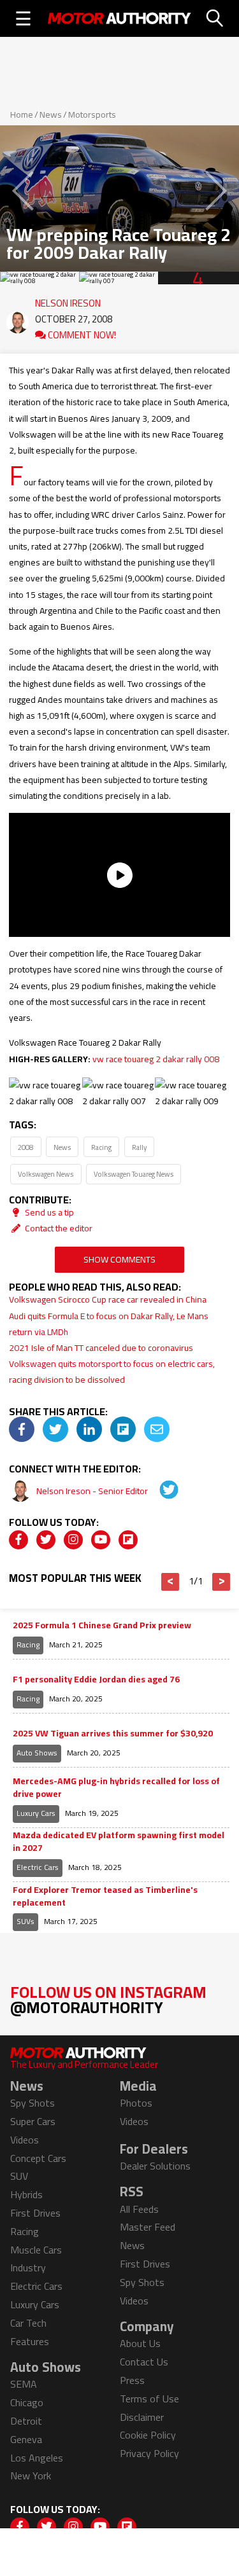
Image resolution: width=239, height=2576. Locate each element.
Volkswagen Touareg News (134, 1174)
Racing (101, 1147)
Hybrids (26, 2194)
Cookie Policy (148, 2435)
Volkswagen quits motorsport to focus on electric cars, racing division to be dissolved (112, 1372)
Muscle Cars (36, 2250)
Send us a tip (48, 1212)
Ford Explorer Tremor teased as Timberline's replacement (105, 1896)
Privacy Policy (149, 2453)
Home (22, 114)
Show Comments (119, 1259)
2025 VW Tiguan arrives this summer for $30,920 (113, 1734)
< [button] (170, 1582)
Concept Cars (38, 2158)
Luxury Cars (36, 1813)
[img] (22, 1429)
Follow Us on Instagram (108, 1999)
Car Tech (28, 2323)
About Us (140, 2343)
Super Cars (33, 2121)
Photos (136, 2103)
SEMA (24, 2384)
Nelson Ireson (68, 300)
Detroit (26, 2421)
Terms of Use (149, 2399)
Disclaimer (142, 2417)
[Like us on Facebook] (18, 1540)
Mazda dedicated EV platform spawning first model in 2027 (119, 1842)
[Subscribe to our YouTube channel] (101, 1540)
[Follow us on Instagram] (73, 1540)
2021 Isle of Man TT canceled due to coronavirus (101, 1348)
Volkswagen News (46, 1174)
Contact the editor (58, 1228)
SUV (19, 2176)
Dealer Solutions (155, 2166)
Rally (139, 1147)
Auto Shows (37, 1753)
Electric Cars (38, 1867)
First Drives (35, 2213)
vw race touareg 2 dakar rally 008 (156, 1059)
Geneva (26, 2439)
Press (132, 2380)
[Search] (215, 18)
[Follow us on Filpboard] (128, 1540)
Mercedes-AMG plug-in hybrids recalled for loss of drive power (116, 1788)
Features (30, 2341)
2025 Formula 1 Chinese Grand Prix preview (102, 1626)
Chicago (27, 2402)
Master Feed (148, 2227)
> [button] (221, 1582)
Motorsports (92, 114)
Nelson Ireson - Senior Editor (93, 1491)
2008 (25, 1147)
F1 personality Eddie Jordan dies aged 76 (96, 1680)
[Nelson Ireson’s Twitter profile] (160, 1491)
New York (31, 2476)
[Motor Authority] (119, 18)
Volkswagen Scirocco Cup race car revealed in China (108, 1299)
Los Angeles (37, 2458)
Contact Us (144, 2362)
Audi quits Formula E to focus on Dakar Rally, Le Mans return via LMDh (109, 1324)
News (51, 114)
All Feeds (139, 2209)
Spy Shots (33, 2103)
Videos (25, 2140)
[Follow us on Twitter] (46, 1540)
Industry (28, 2268)
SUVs (25, 1921)
